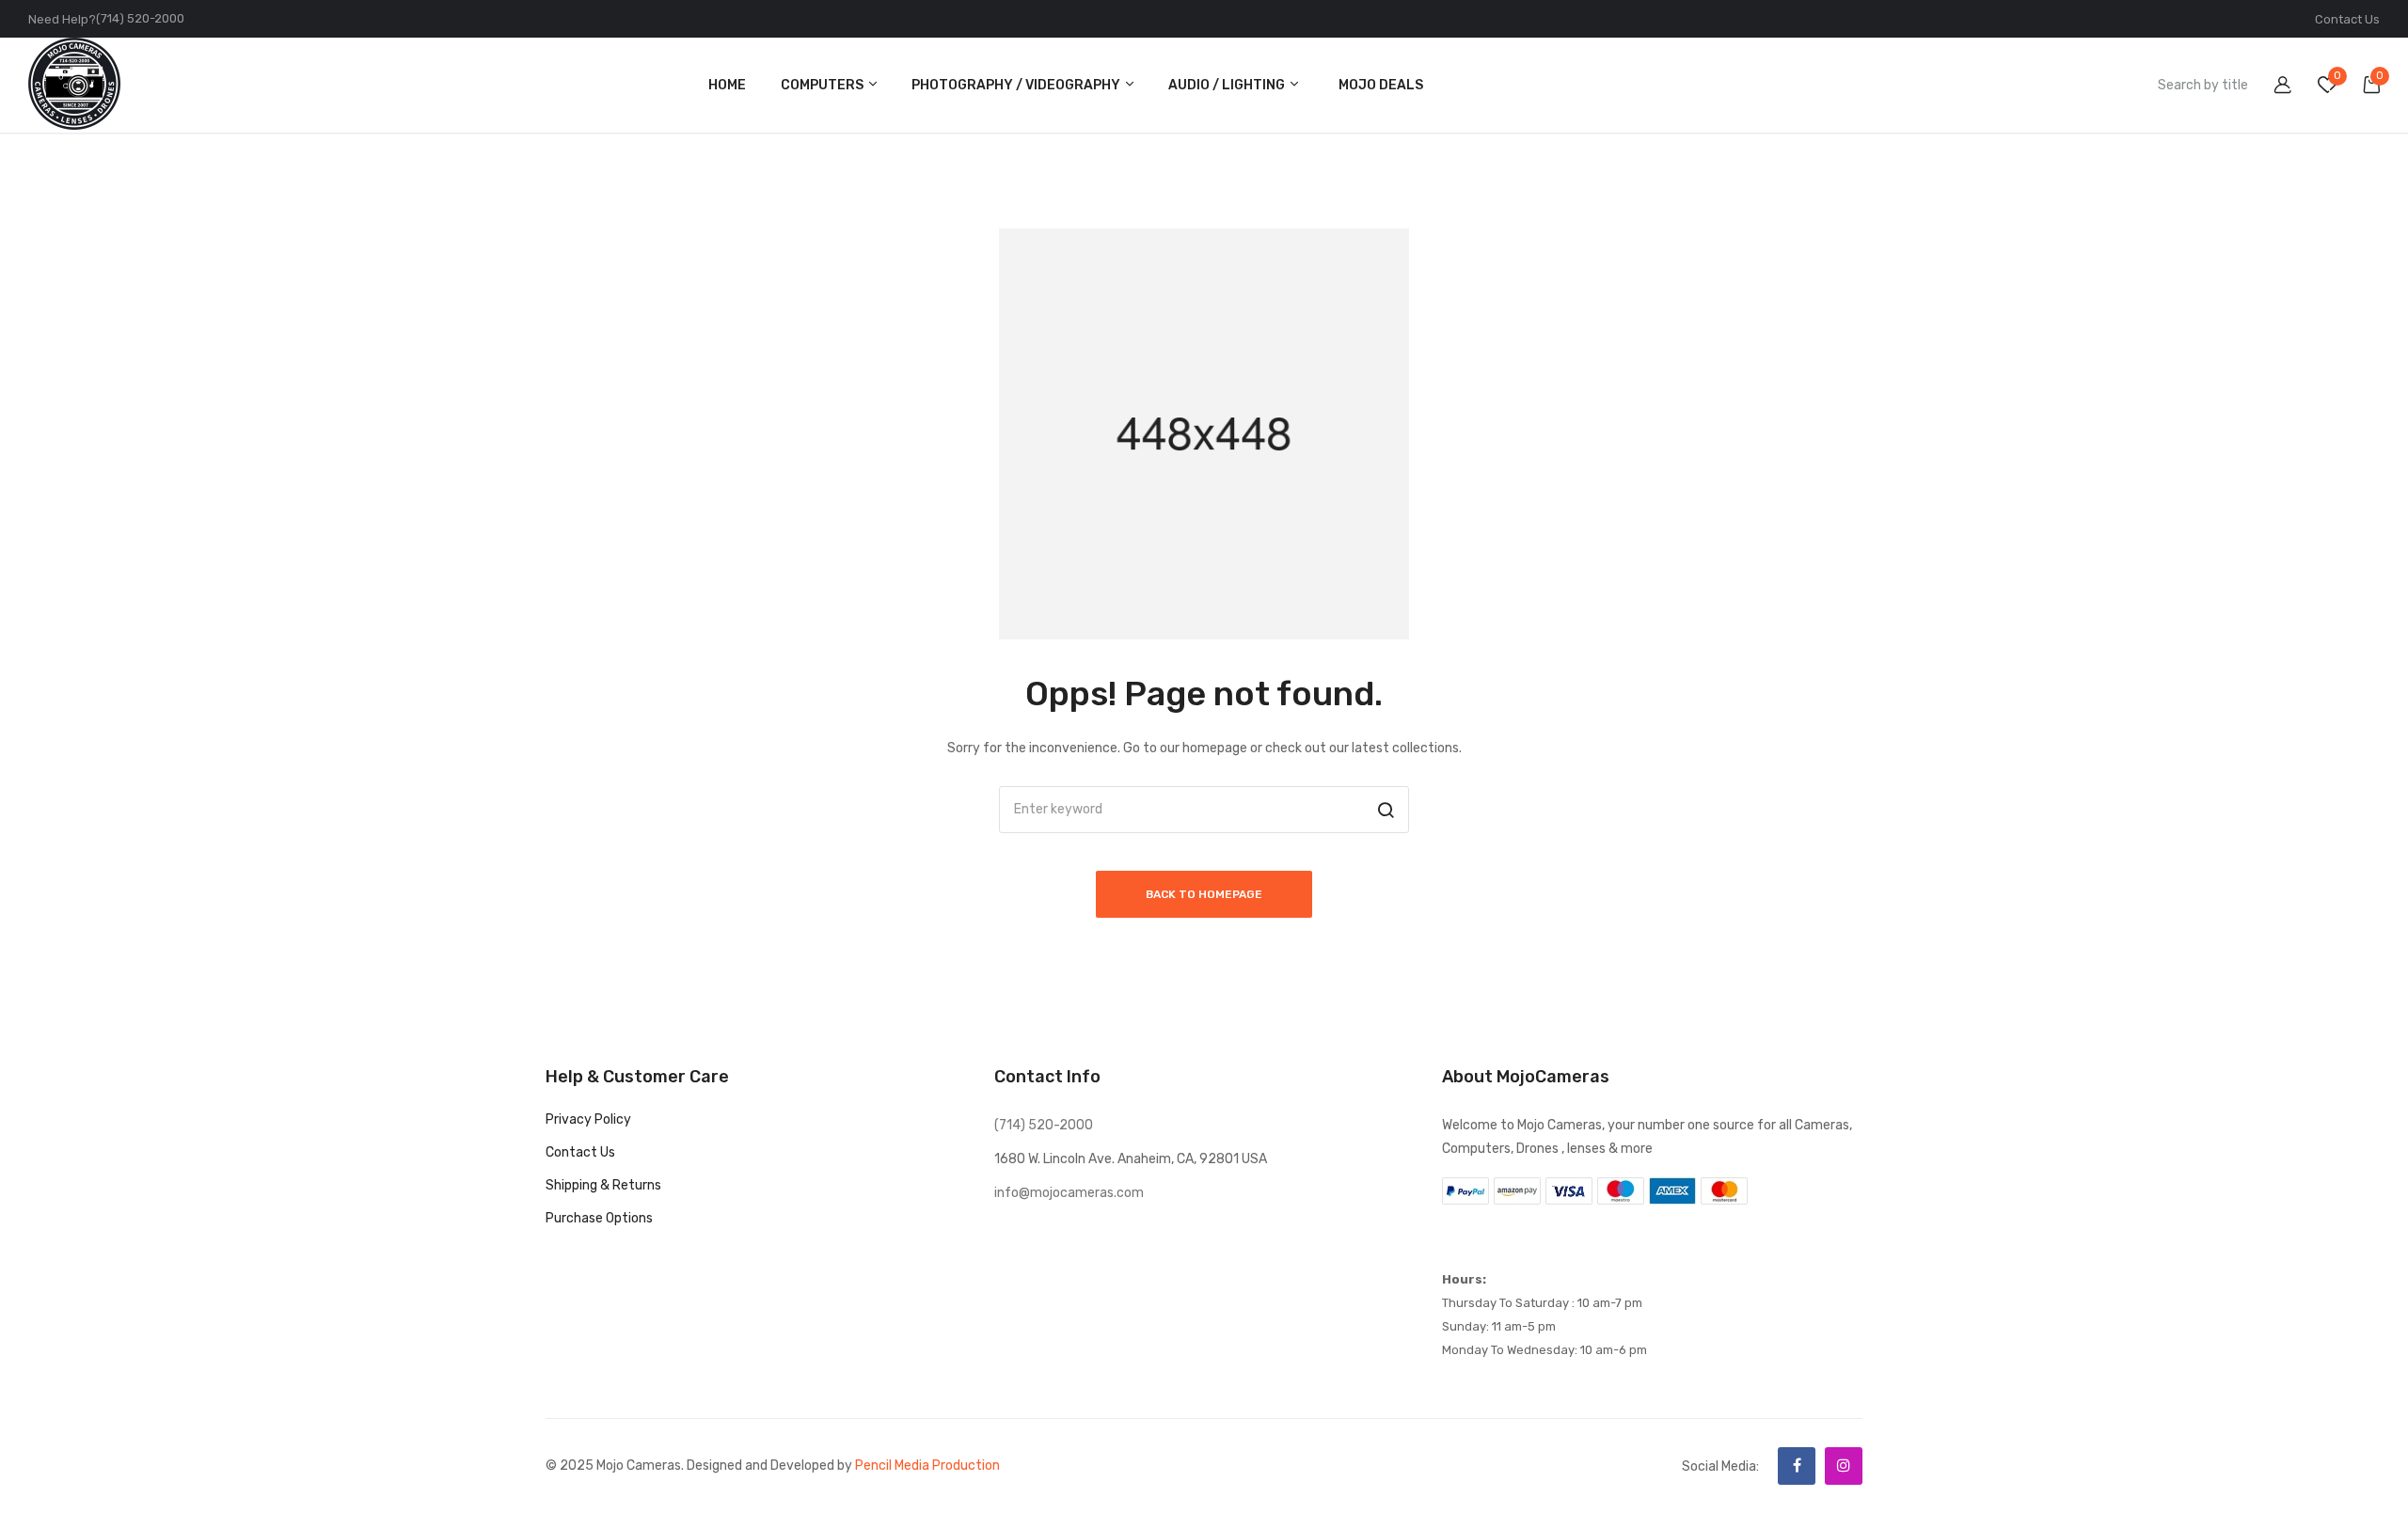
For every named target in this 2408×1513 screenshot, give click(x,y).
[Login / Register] (2271, 88)
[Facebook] (1797, 1466)
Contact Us (2347, 19)
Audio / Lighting (1228, 85)
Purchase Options (599, 1218)
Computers (824, 85)
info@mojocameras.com (1069, 1193)
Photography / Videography (1017, 85)
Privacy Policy (588, 1119)
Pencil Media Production (927, 1466)
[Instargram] (1844, 1466)
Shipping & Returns (603, 1185)
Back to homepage (1204, 894)
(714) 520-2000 (140, 18)
